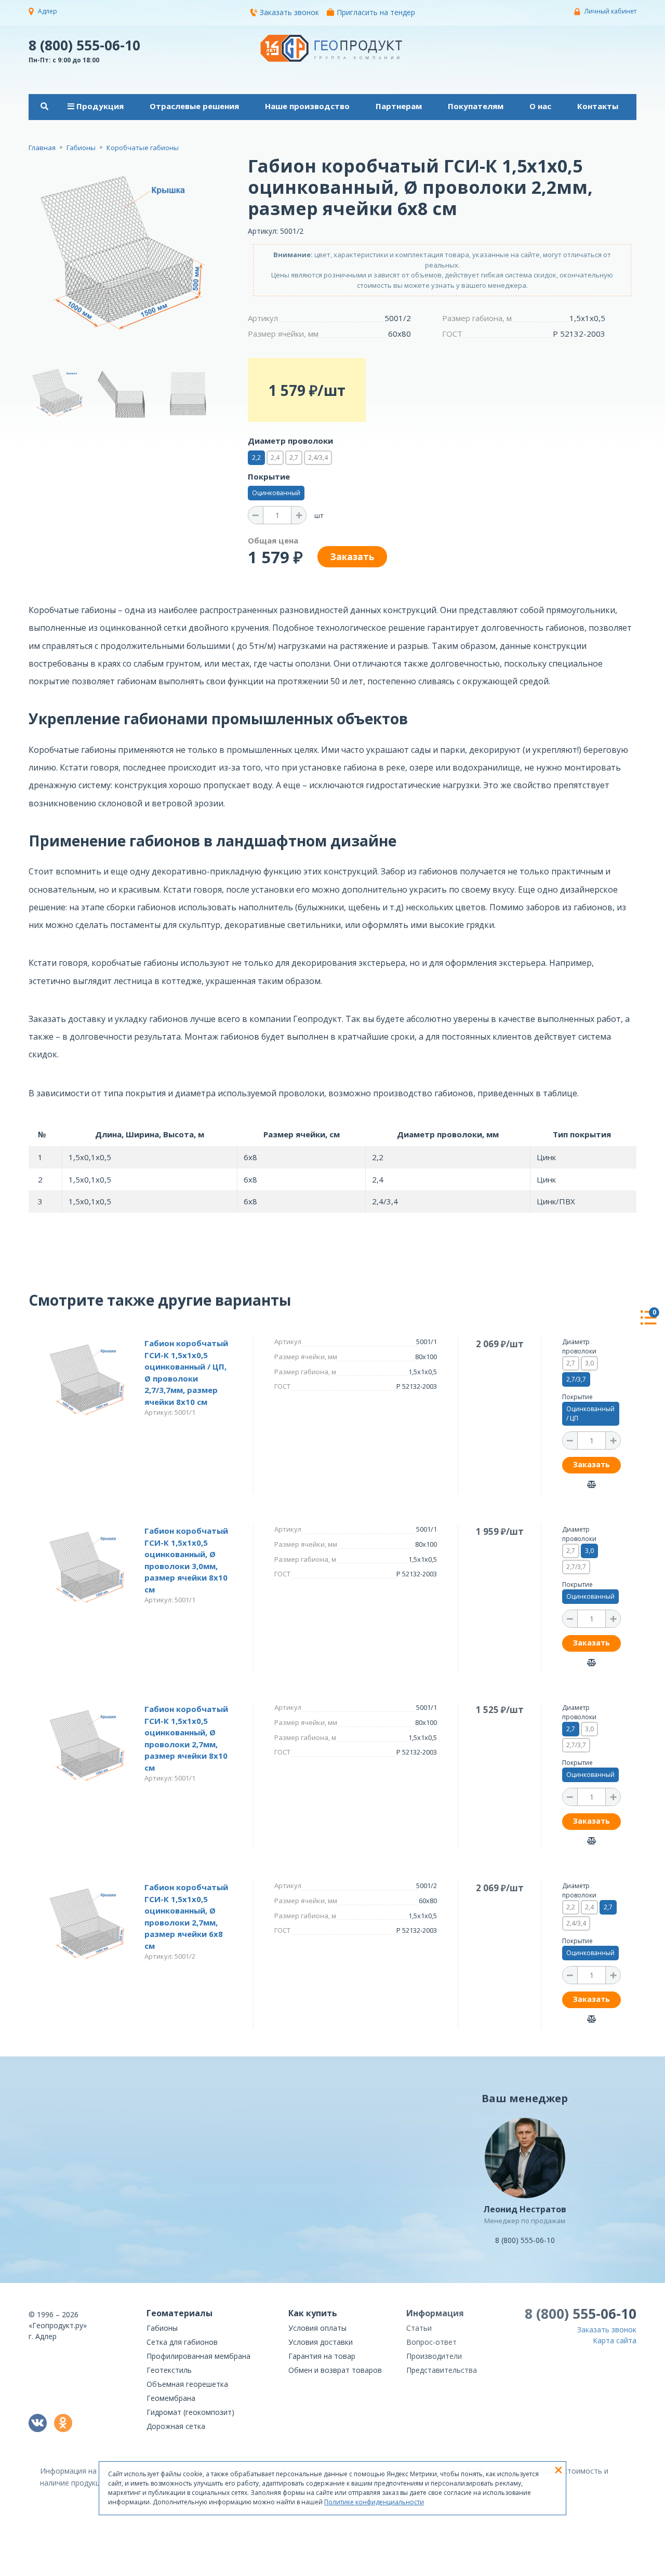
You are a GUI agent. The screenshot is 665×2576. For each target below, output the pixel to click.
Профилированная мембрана (198, 2356)
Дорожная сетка (176, 2426)
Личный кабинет (610, 11)
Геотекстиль (169, 2370)
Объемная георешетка (187, 2384)
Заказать (591, 1464)
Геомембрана (171, 2398)
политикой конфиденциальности (584, 2568)
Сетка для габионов (182, 2342)
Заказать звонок (289, 12)
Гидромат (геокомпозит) (190, 2412)
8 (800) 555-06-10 (84, 45)
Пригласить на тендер (376, 12)
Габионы (162, 2328)
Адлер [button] (48, 11)
